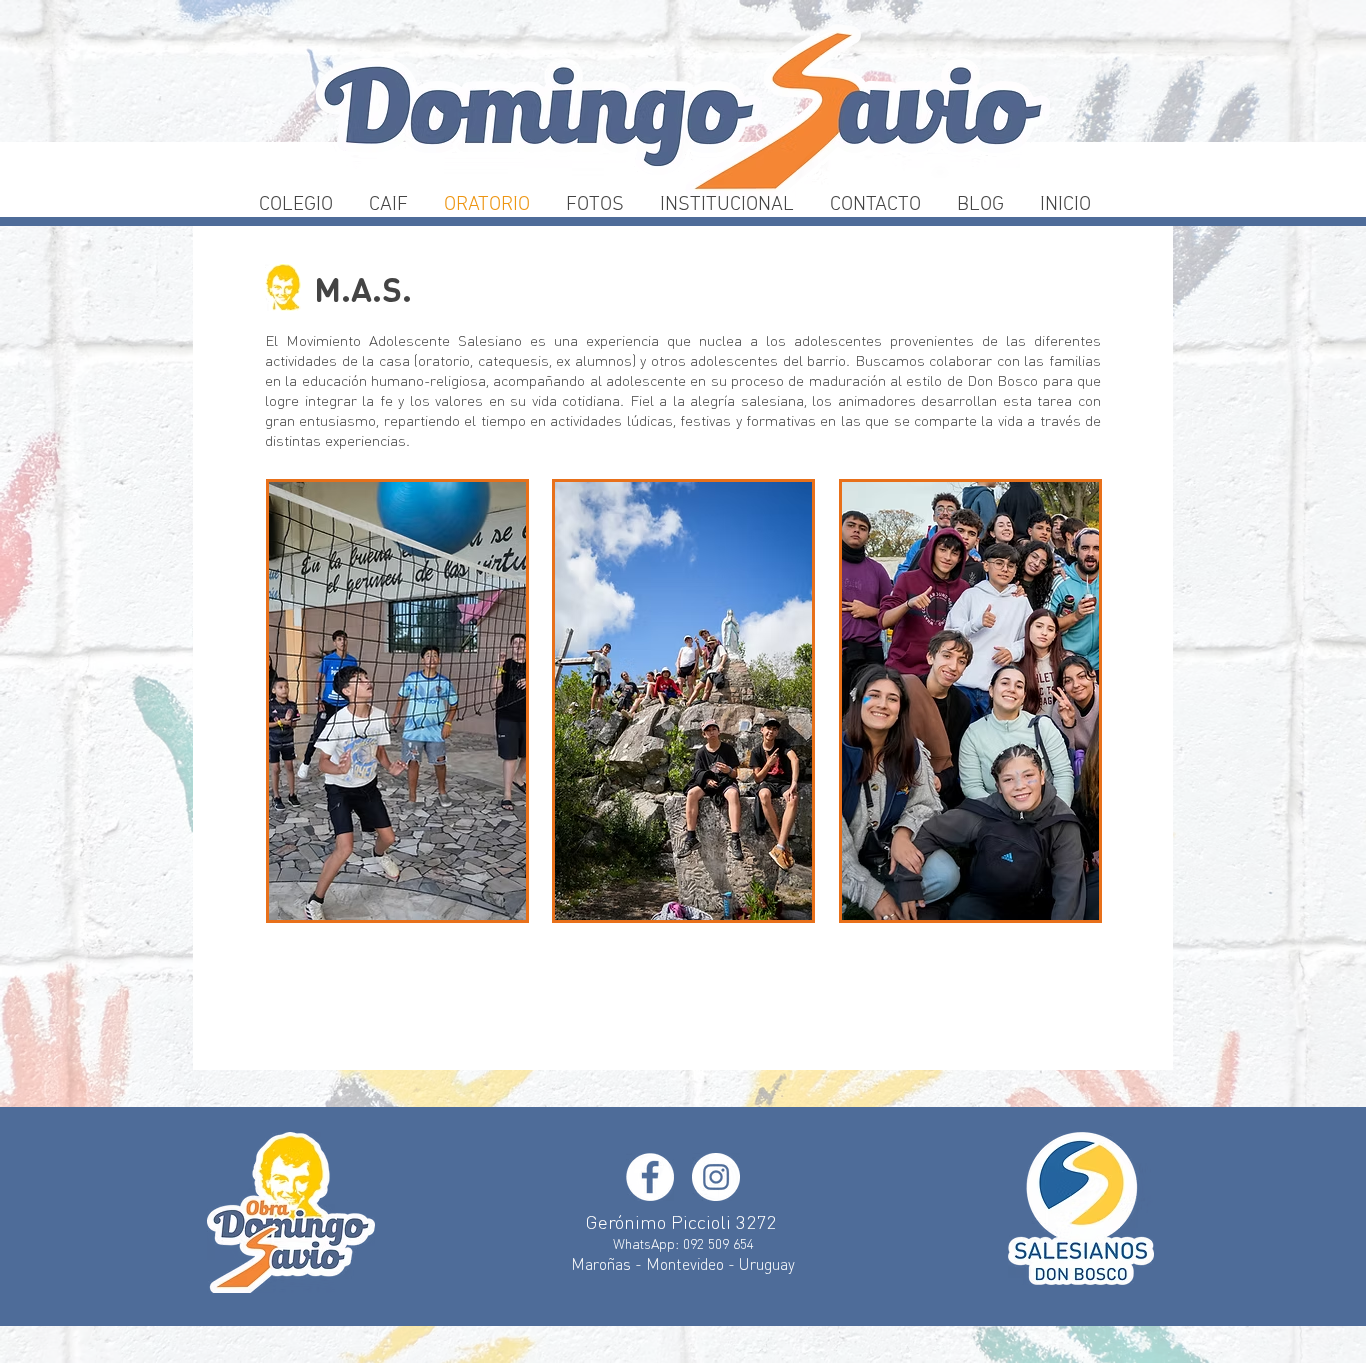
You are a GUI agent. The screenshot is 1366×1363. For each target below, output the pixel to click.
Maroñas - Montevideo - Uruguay (683, 1263)
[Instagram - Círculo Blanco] (716, 1177)
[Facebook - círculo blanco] (650, 1177)
